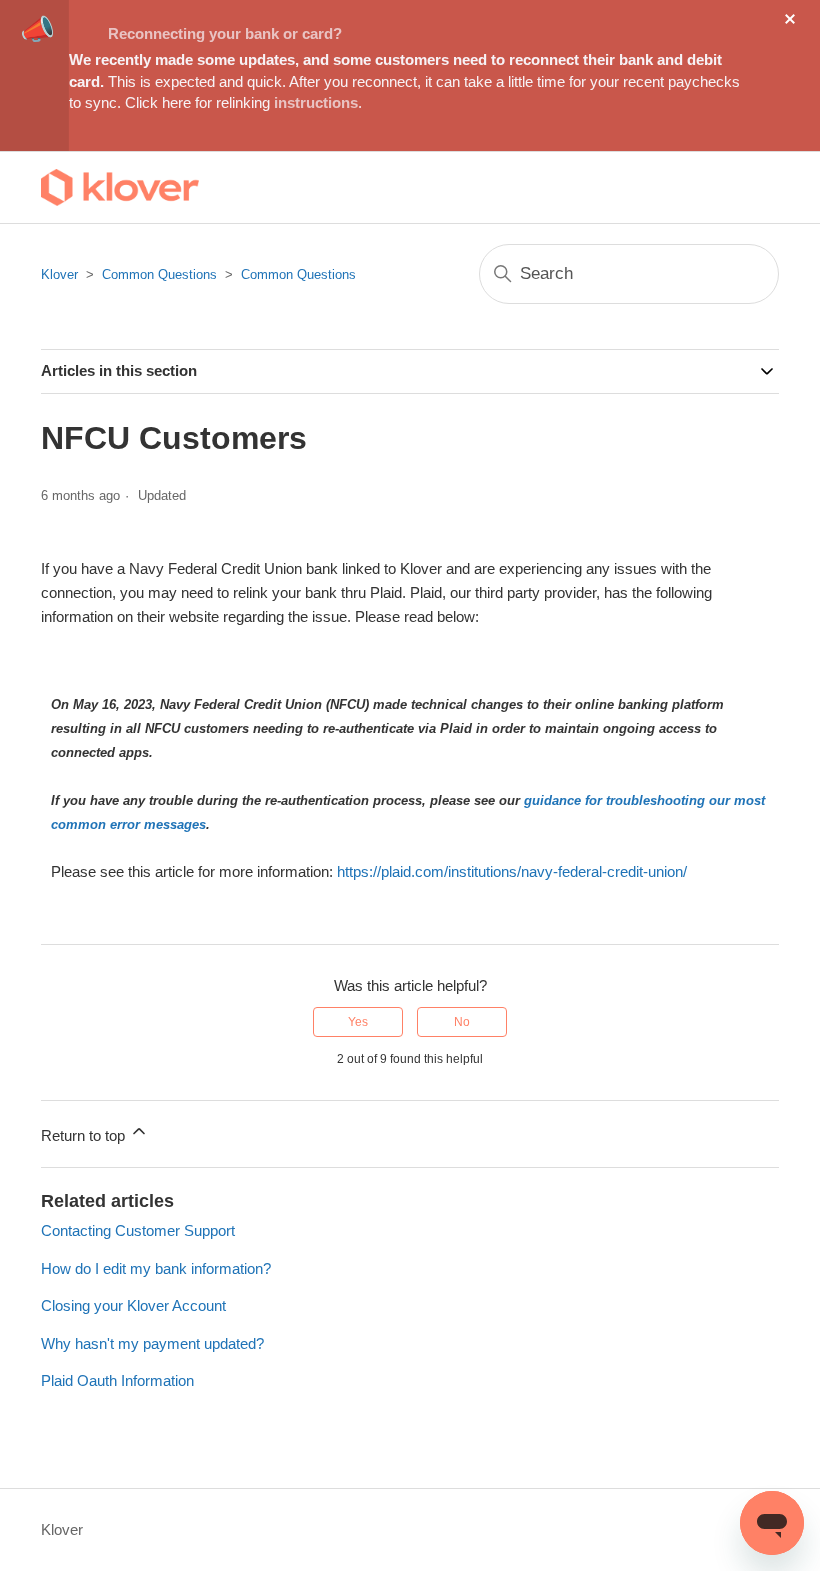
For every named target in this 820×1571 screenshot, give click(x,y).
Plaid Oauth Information (117, 1380)
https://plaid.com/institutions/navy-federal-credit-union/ (512, 871)
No (462, 1022)
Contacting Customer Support (138, 1230)
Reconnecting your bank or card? (225, 33)
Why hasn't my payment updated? (152, 1343)
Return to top (85, 1135)
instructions (316, 102)
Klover (59, 274)
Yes (358, 1022)
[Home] (120, 187)
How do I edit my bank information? (156, 1268)
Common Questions (159, 274)
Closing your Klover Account (133, 1305)
